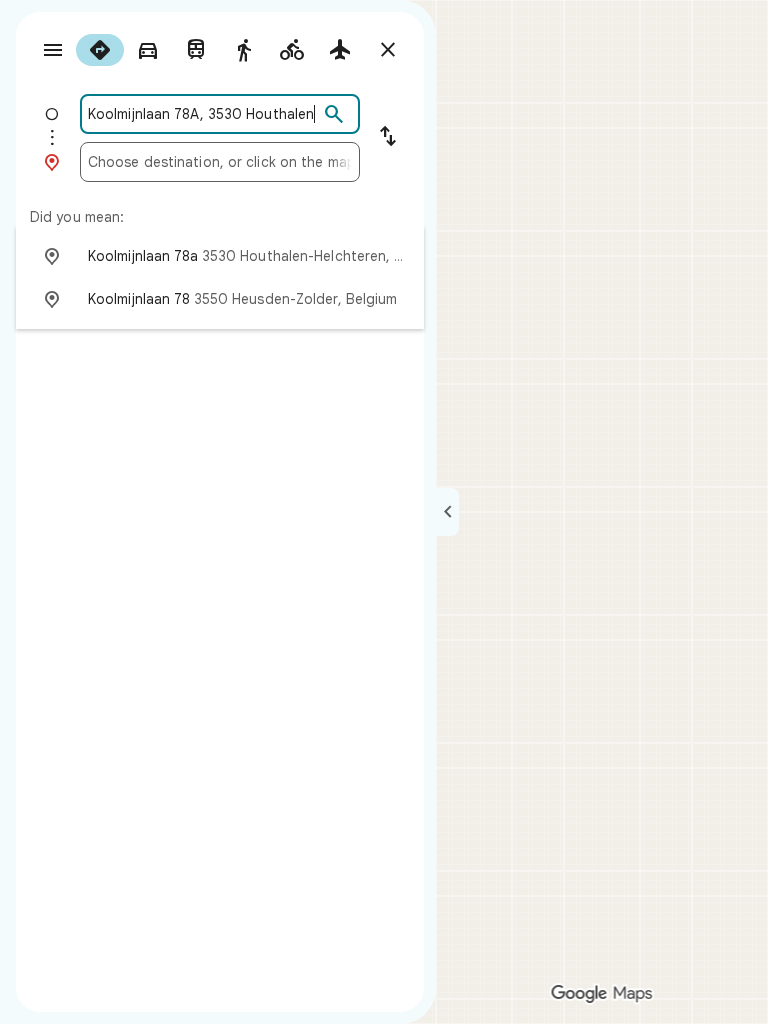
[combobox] (203, 114)
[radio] (100, 50)
